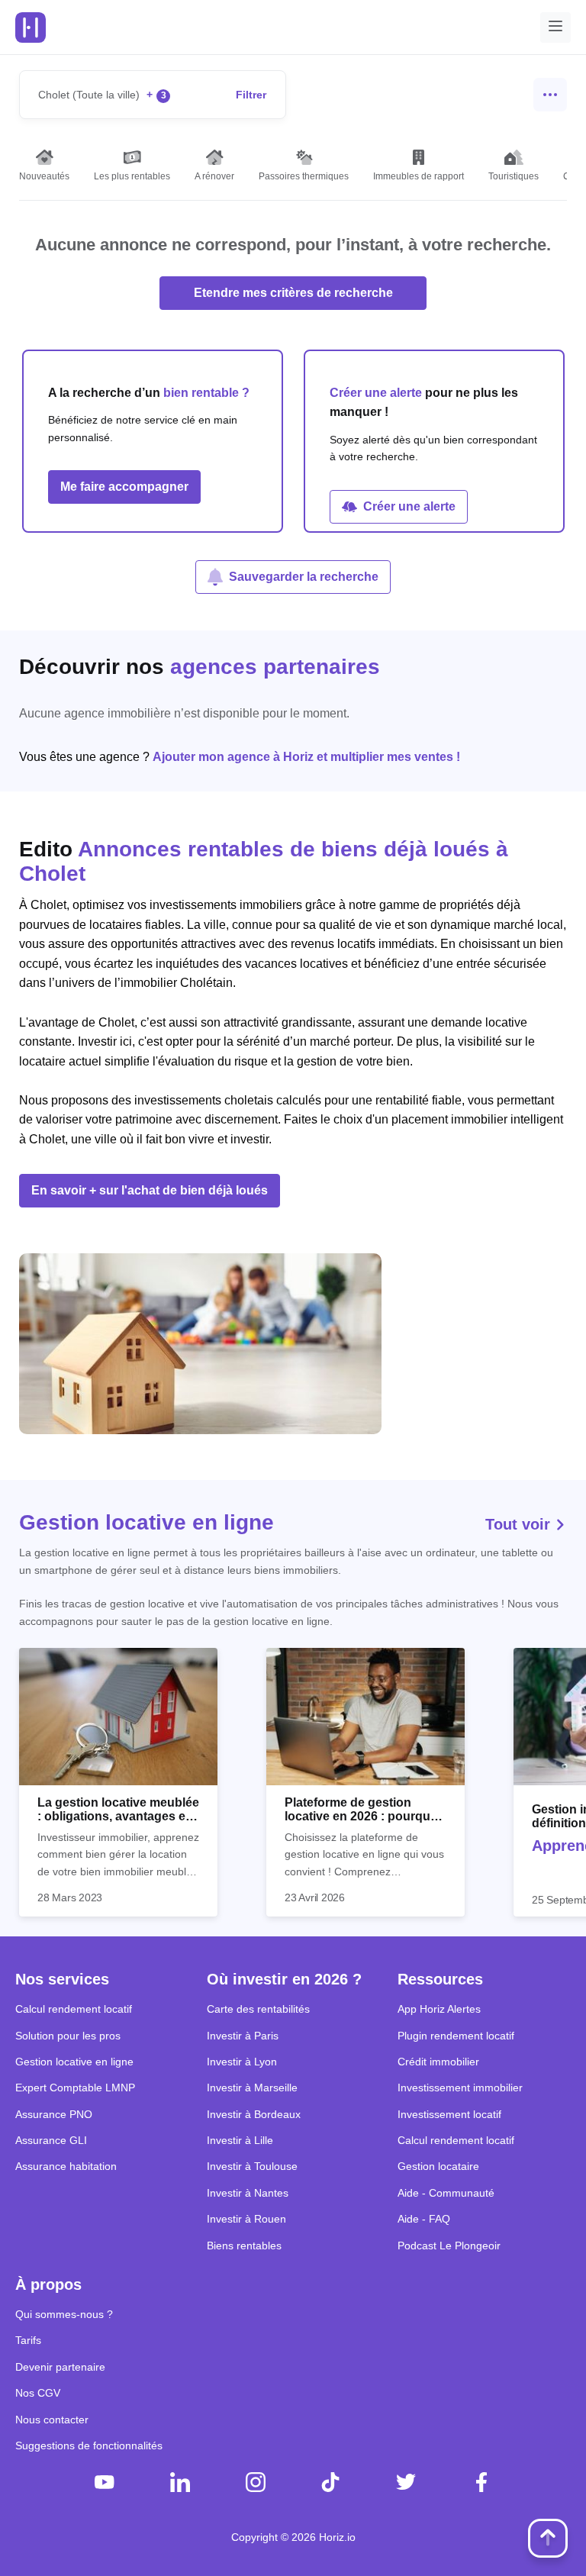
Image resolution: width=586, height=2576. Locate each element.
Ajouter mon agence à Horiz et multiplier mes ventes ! (306, 757)
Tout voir (520, 1524)
